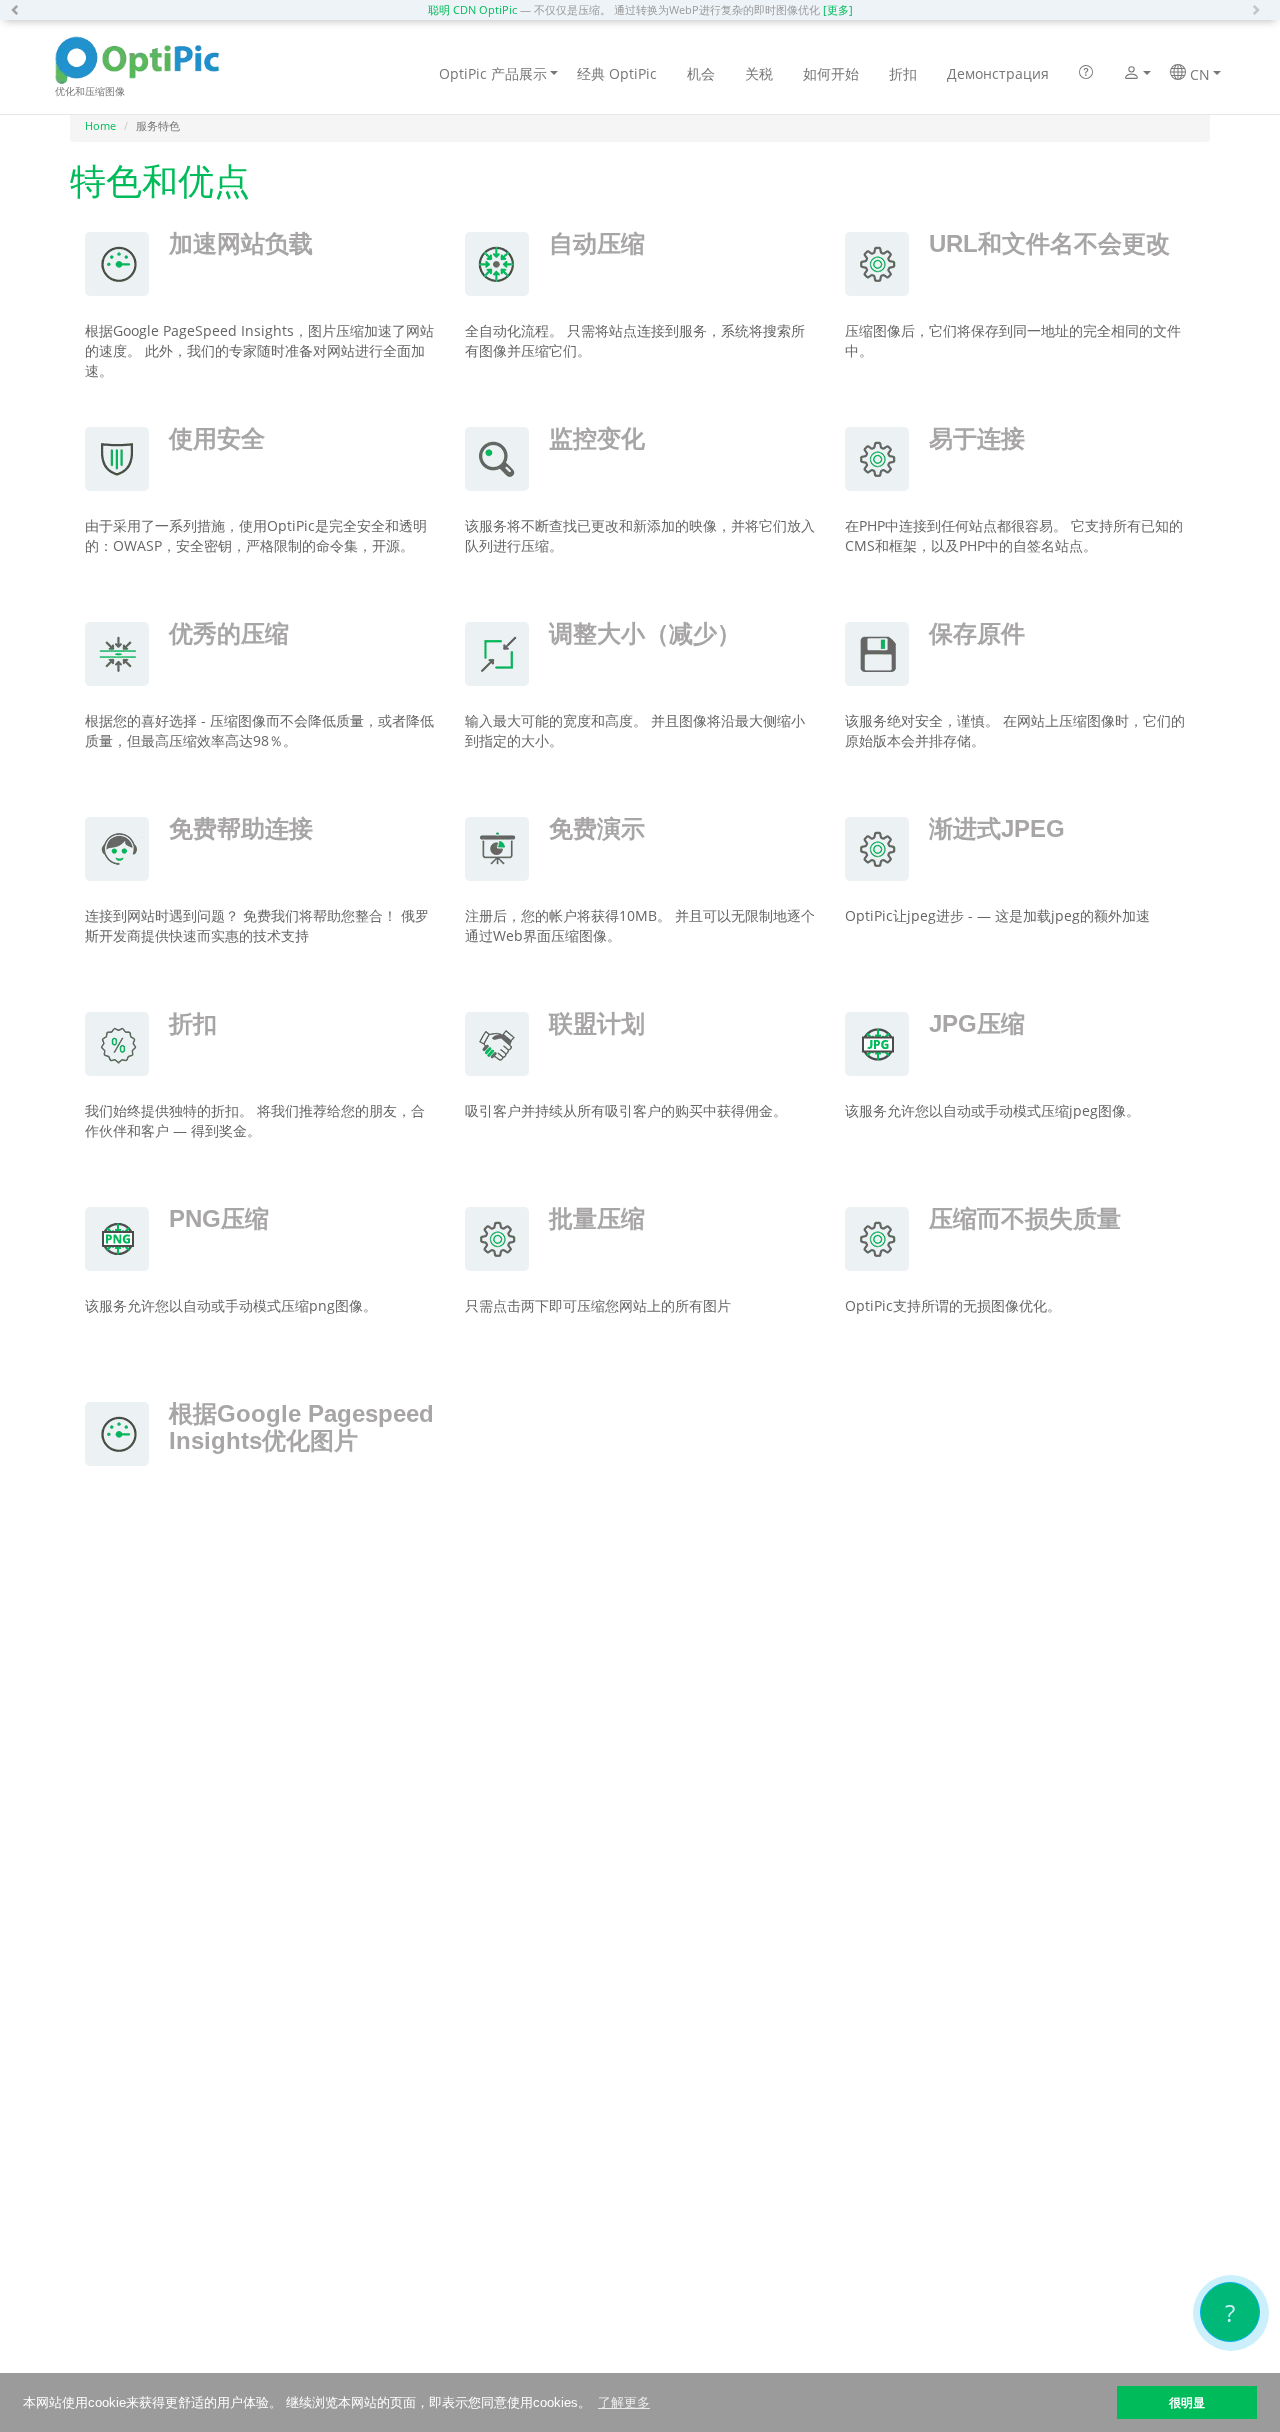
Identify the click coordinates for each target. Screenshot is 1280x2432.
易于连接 (977, 438)
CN (1198, 74)
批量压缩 (597, 1218)
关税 (759, 73)
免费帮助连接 (241, 828)
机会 (701, 73)
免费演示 (597, 828)
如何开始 (831, 73)
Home (100, 125)
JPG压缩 (977, 1023)
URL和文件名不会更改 (1049, 243)
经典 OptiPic (617, 73)
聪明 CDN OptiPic (472, 9)
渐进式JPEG (997, 828)
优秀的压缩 (229, 633)
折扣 (903, 73)
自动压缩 (597, 243)
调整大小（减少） (645, 633)
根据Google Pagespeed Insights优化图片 (301, 1426)
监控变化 (597, 438)
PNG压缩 (219, 1218)
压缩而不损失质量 (1025, 1218)
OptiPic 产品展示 (493, 73)
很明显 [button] (1187, 2402)
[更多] (838, 9)
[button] (20, 10)
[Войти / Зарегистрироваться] (1131, 75)
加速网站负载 (241, 243)
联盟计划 (597, 1023)
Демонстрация (998, 73)
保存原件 (977, 633)
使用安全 (217, 438)
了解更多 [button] (624, 2402)
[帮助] (1086, 74)
